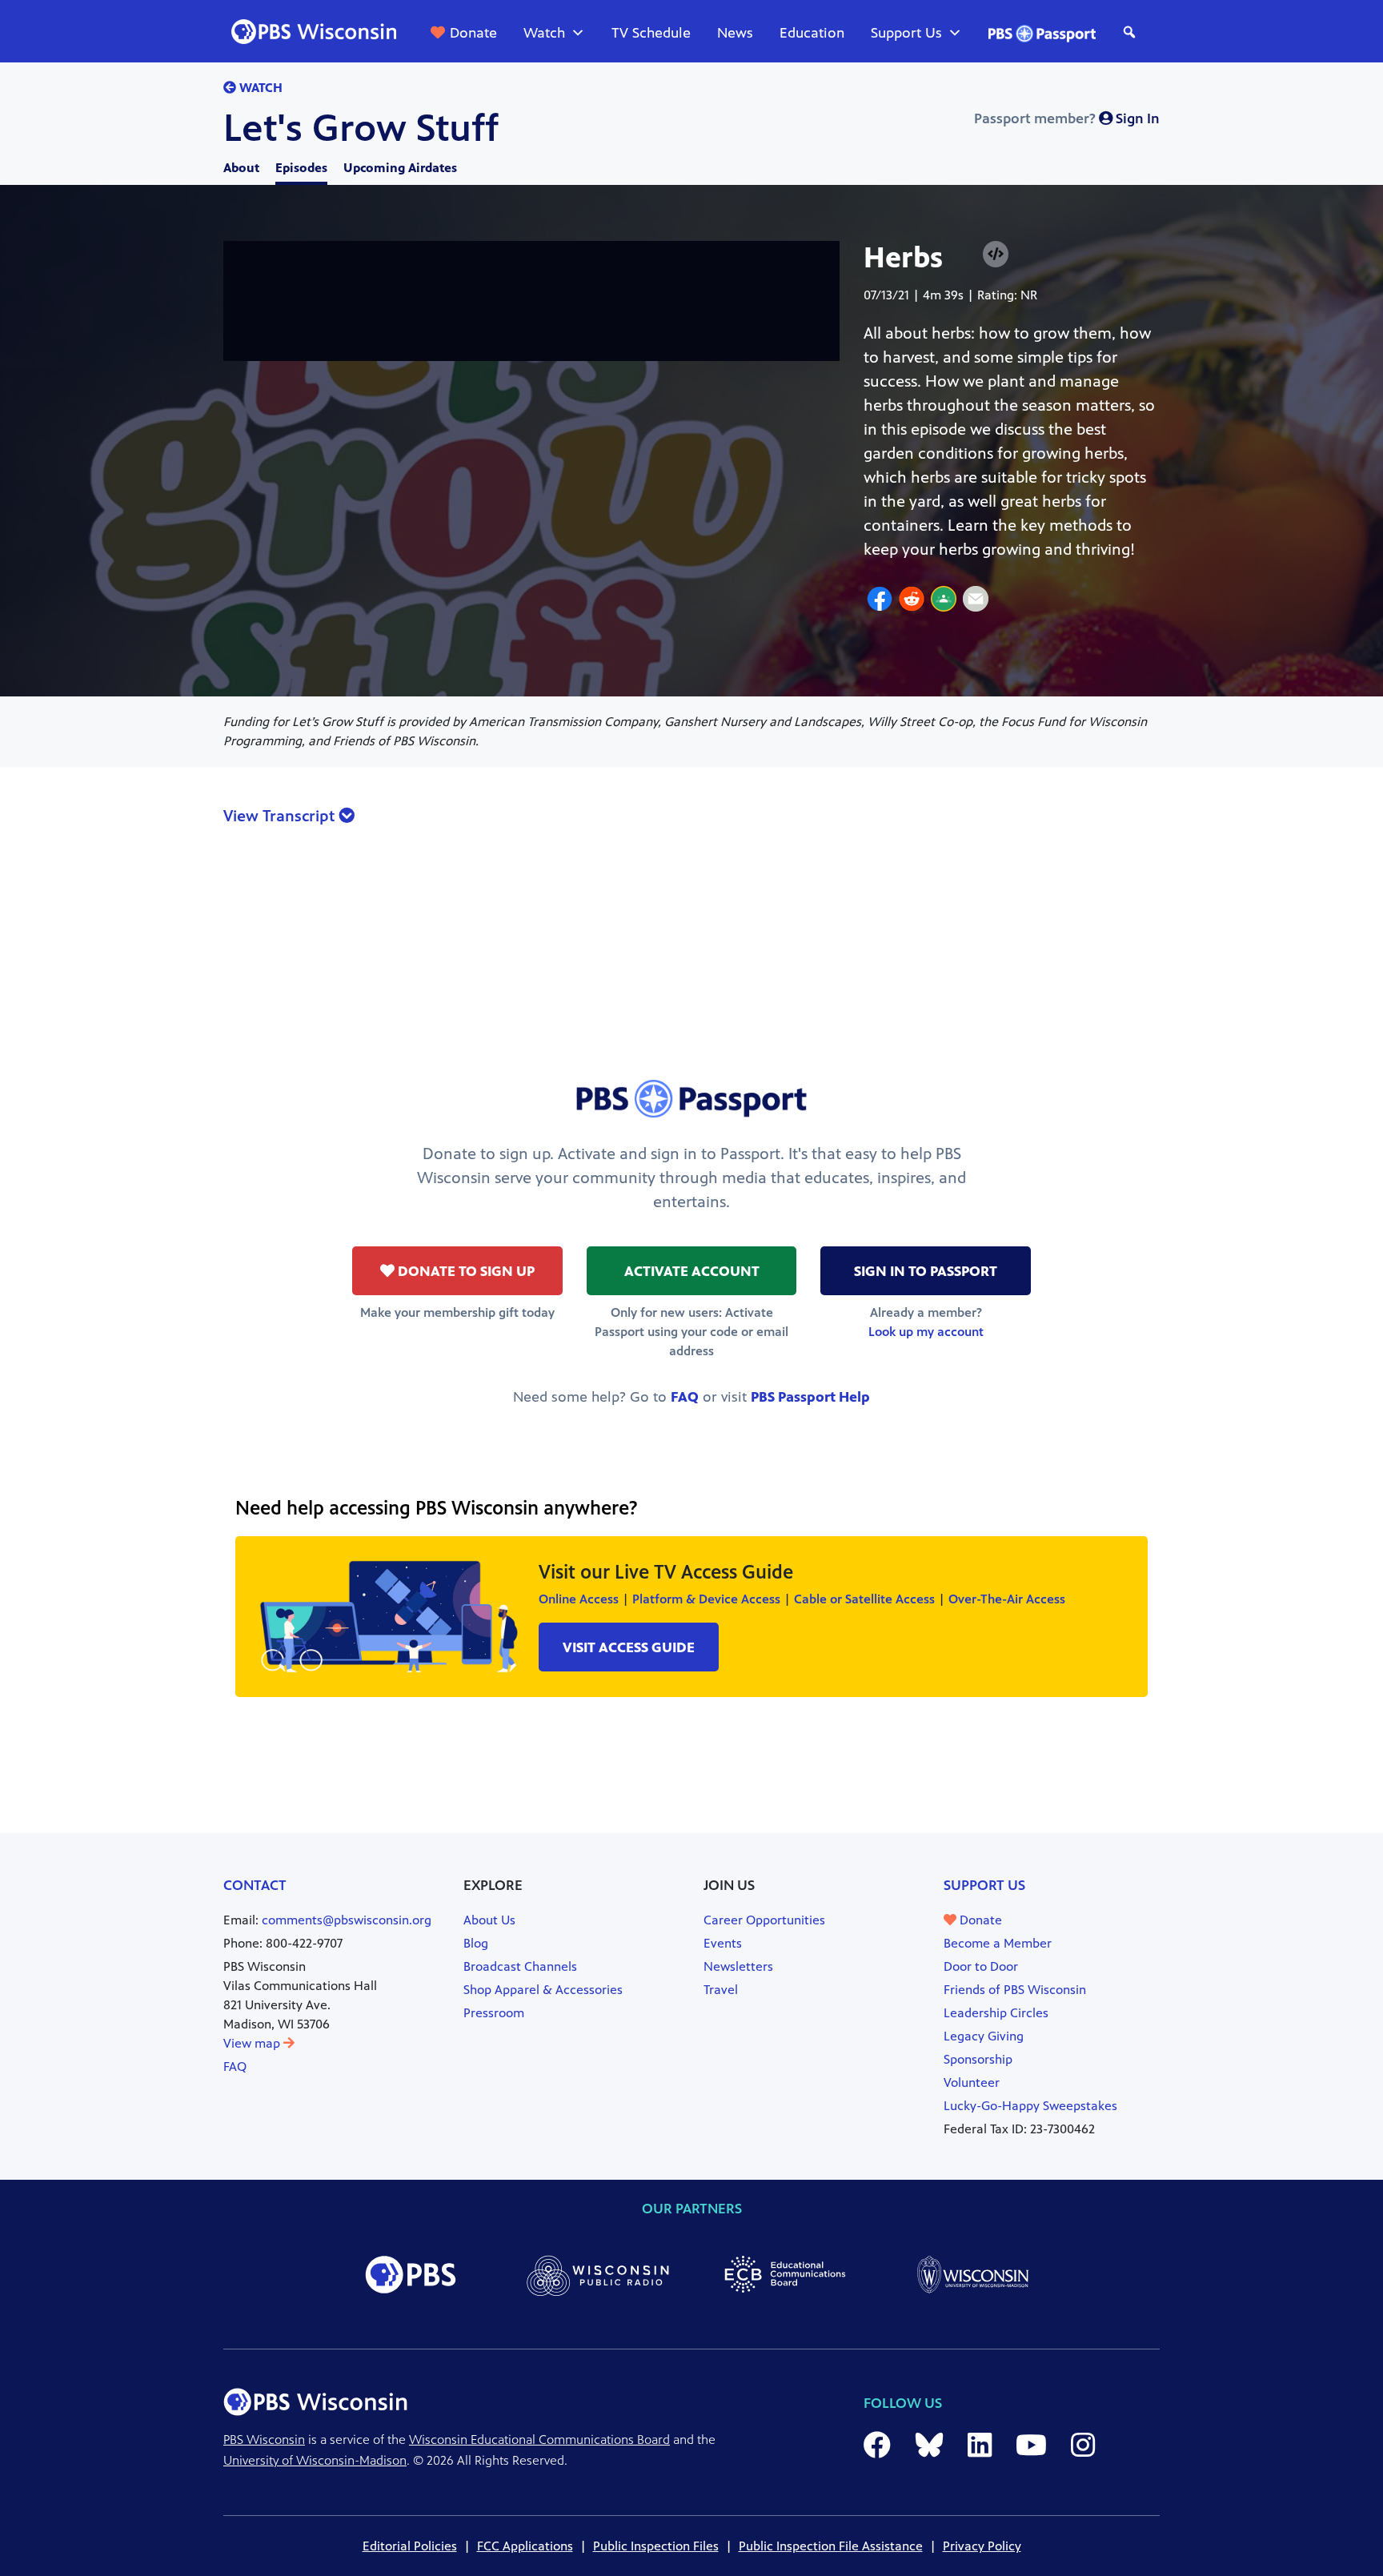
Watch (544, 33)
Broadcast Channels (520, 1966)
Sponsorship (978, 2059)
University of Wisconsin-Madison (315, 2460)
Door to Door (981, 1966)
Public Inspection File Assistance (831, 2546)
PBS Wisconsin (264, 2440)
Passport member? (1067, 118)
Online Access (579, 1599)
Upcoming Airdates (400, 168)
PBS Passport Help (810, 1397)
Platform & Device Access (706, 1599)
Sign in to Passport (926, 1271)
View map (253, 2043)
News (735, 33)
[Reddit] (912, 601)
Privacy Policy (982, 2546)
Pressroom (494, 2013)
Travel (721, 1990)
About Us (489, 1920)
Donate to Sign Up (465, 1271)
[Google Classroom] (944, 601)
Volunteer (972, 2082)
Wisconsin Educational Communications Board (539, 2440)
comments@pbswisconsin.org (347, 1920)
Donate (473, 33)
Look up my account (926, 1332)
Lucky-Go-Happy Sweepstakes (1030, 2106)
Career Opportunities (764, 1920)
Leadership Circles (996, 2013)
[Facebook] (880, 601)
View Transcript (281, 816)
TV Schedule (651, 33)
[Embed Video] (996, 254)
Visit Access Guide (629, 1647)
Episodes (301, 168)
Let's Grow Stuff (361, 128)
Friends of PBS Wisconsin (1015, 1990)
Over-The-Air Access (1007, 1599)
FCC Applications (525, 2546)
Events (723, 1943)
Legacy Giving (984, 2036)
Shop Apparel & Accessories (543, 1990)
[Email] (976, 601)
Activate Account (692, 1271)
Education (812, 33)
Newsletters (738, 1966)
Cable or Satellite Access (864, 1599)
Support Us (906, 33)
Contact (255, 1885)
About (241, 168)
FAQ (685, 1397)
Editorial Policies (410, 2546)
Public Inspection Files (656, 2546)
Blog (476, 1943)
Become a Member (998, 1943)
